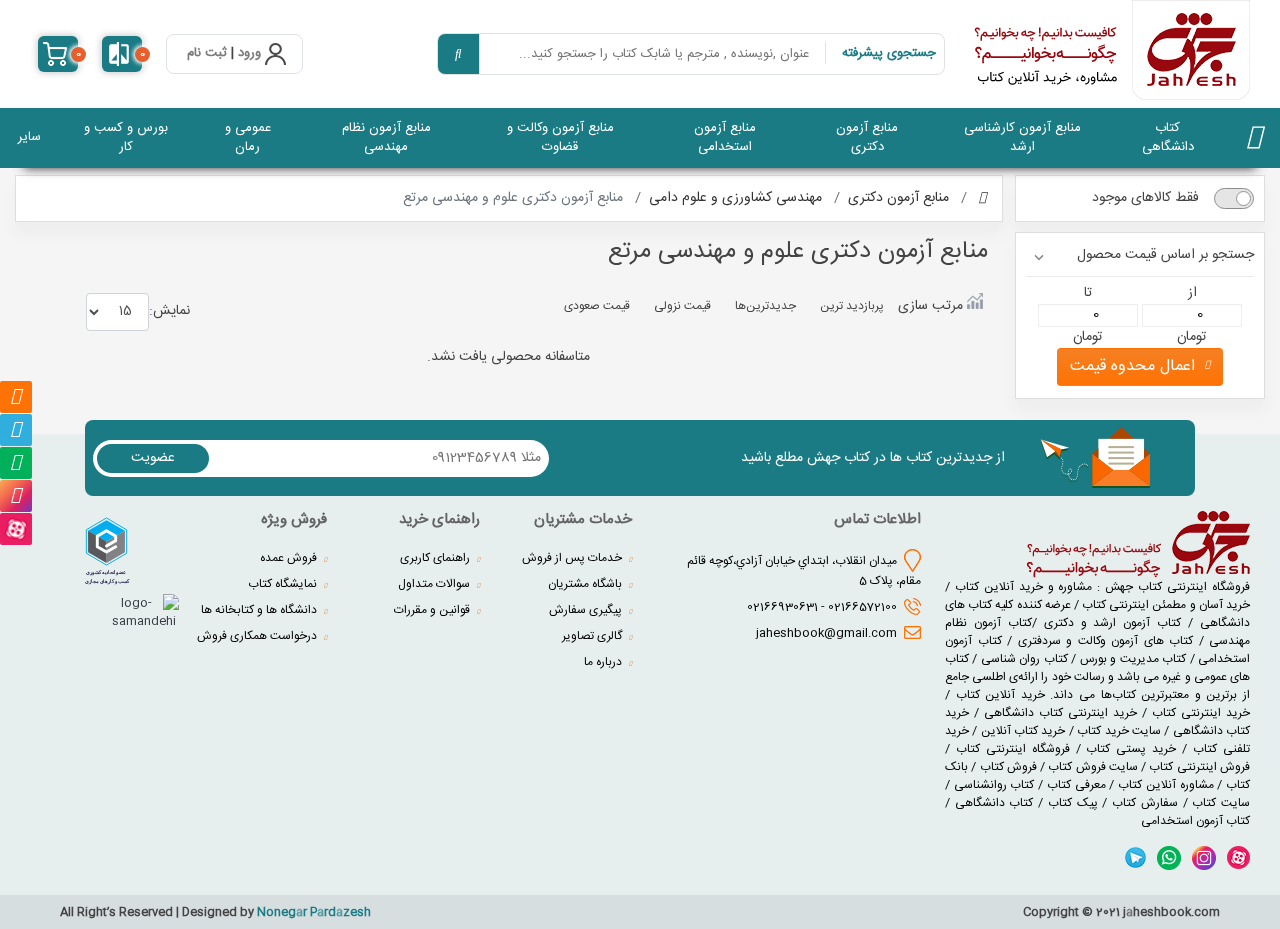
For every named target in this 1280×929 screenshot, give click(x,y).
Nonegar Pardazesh (314, 912)
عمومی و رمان (248, 138)
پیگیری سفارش (587, 610)
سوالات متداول (435, 584)
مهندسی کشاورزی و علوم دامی (735, 198)
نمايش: (169, 310)
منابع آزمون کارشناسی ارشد (1022, 138)
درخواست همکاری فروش (258, 636)
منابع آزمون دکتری (867, 138)
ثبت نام (207, 54)
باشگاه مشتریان (586, 584)
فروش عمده (290, 558)
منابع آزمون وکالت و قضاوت (560, 138)
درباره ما (604, 662)
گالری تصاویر (593, 636)
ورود (249, 54)
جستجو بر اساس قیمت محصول (1165, 256)
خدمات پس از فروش (573, 558)
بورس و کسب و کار (126, 138)
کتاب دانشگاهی (1168, 138)
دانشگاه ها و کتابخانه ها (260, 610)
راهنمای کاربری (436, 558)
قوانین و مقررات (433, 610)
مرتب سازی (930, 305)
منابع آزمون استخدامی (725, 138)
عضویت (153, 458)
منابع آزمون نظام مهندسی (386, 138)
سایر (29, 137)
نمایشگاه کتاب (284, 584)
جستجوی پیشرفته (889, 53)
